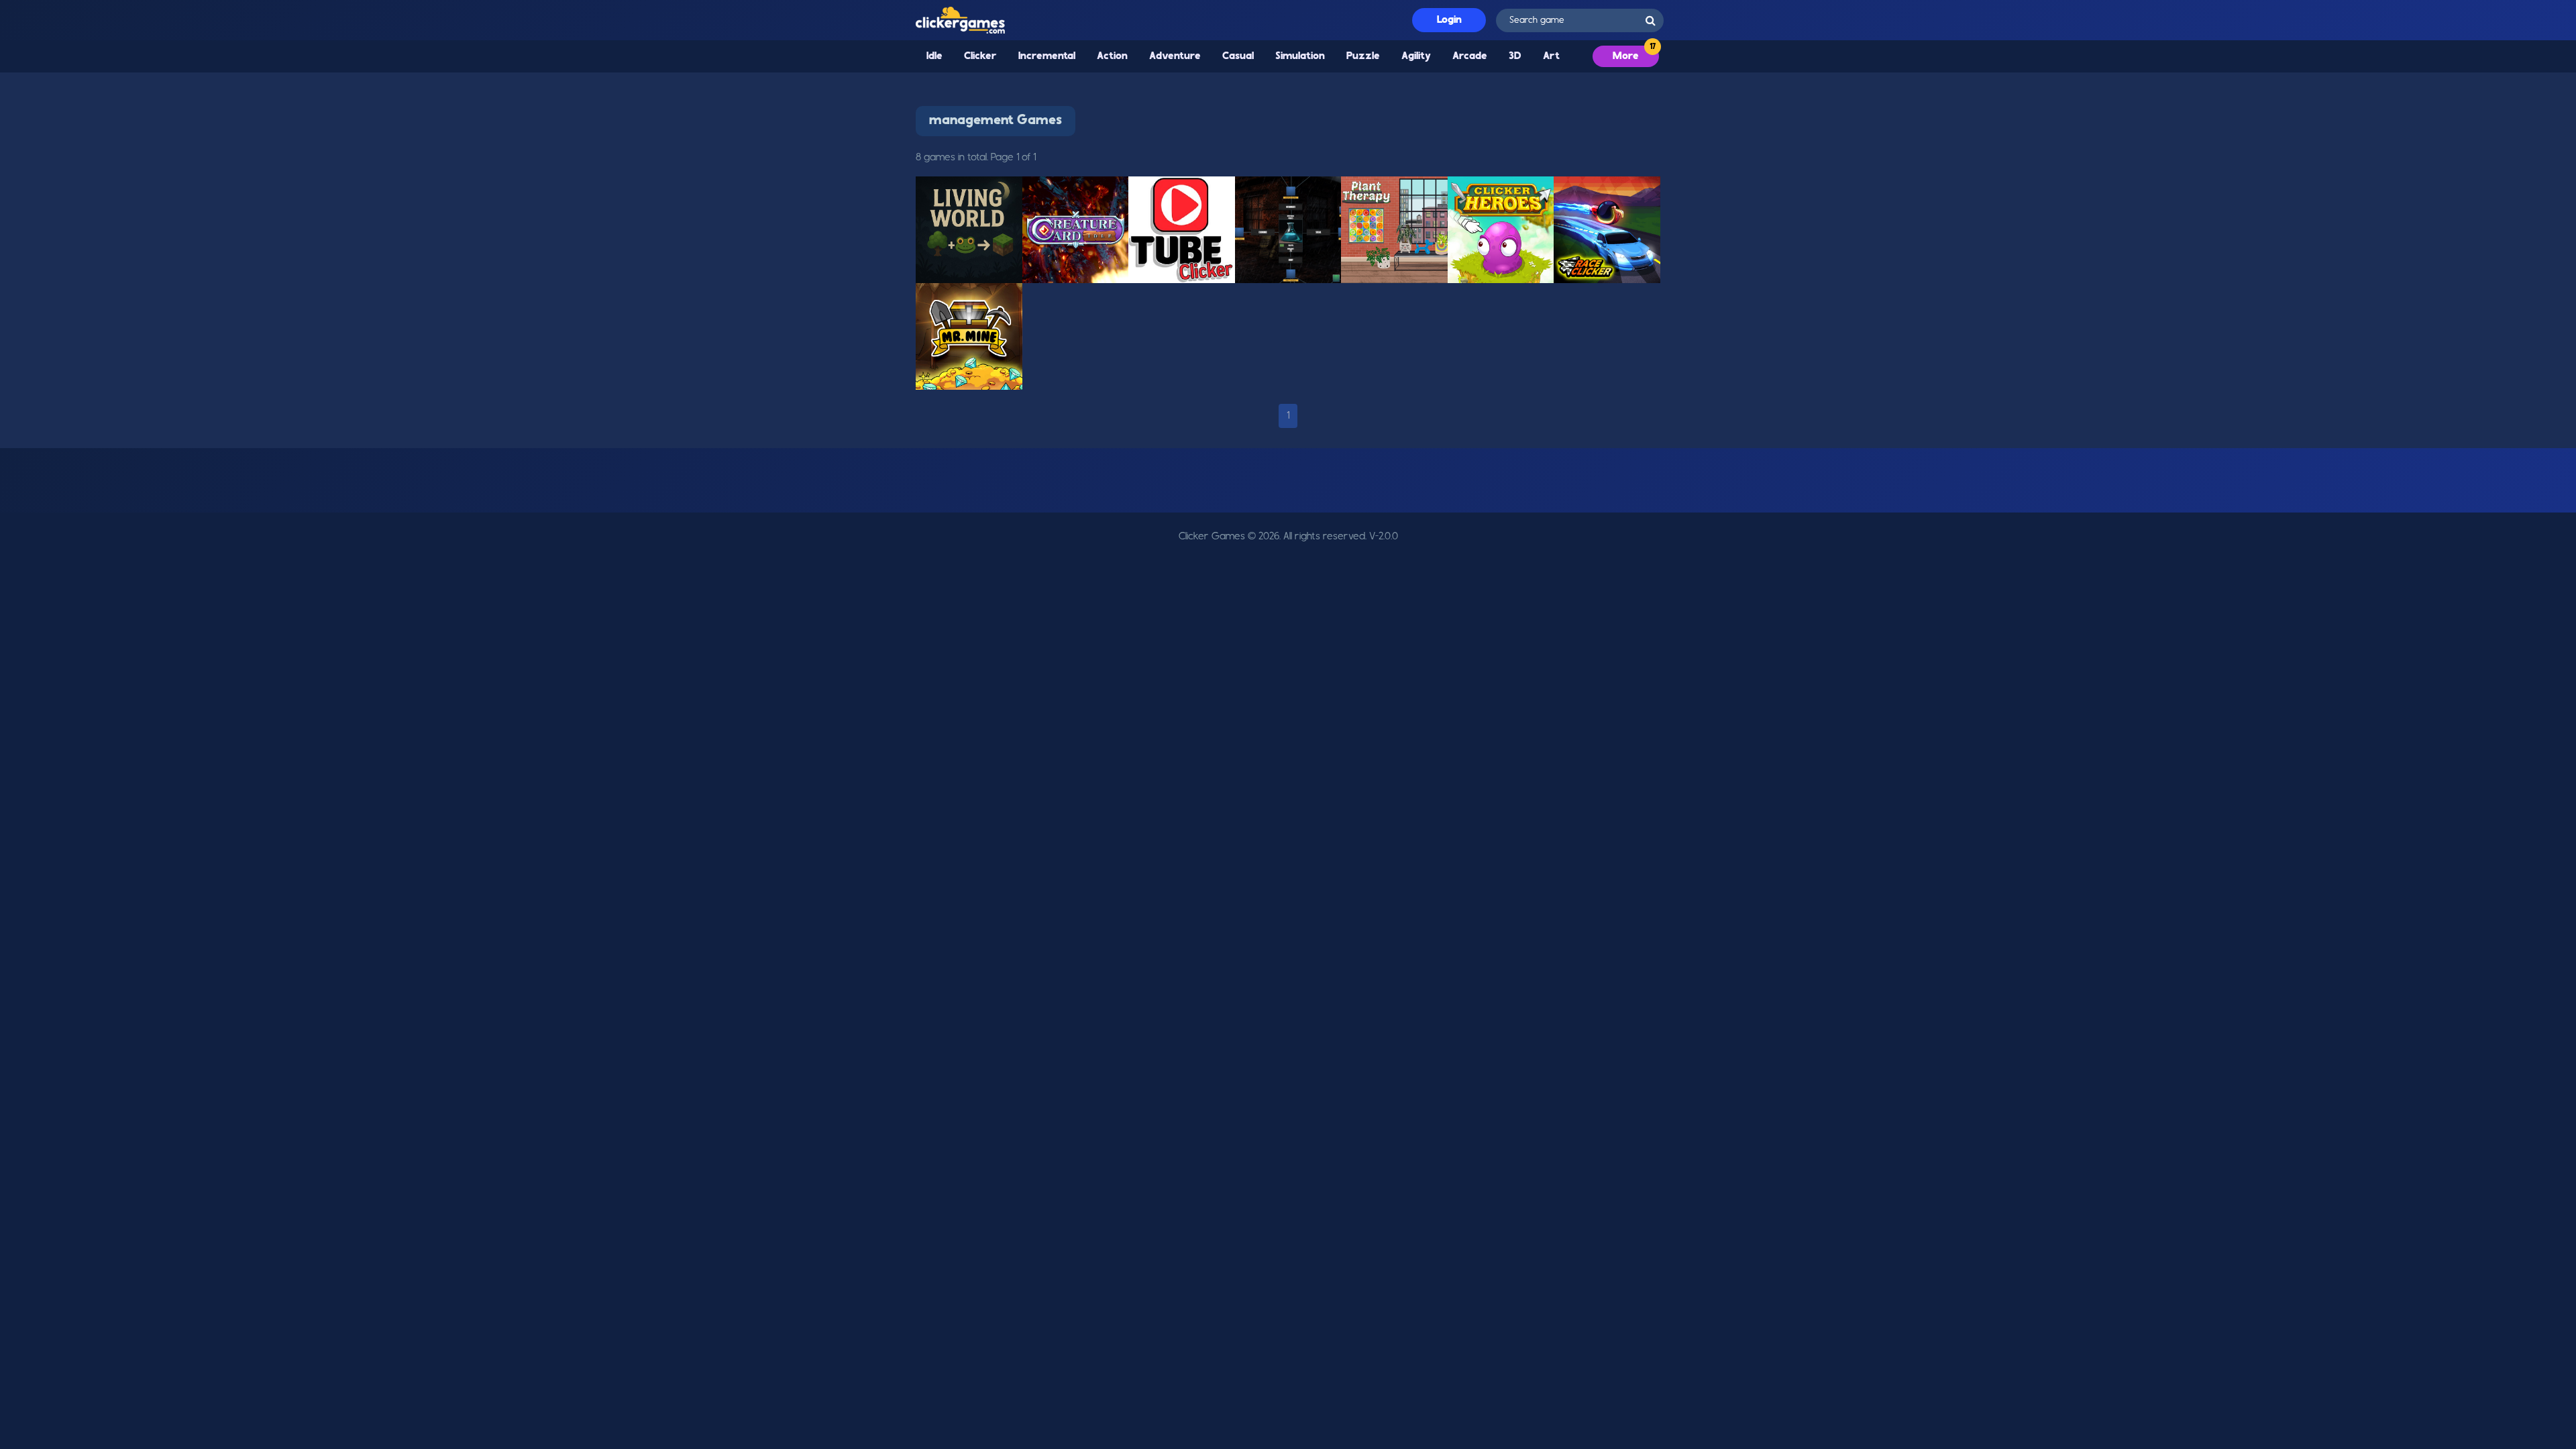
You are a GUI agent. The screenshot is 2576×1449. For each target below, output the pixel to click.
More (1626, 56)
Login (1449, 20)
